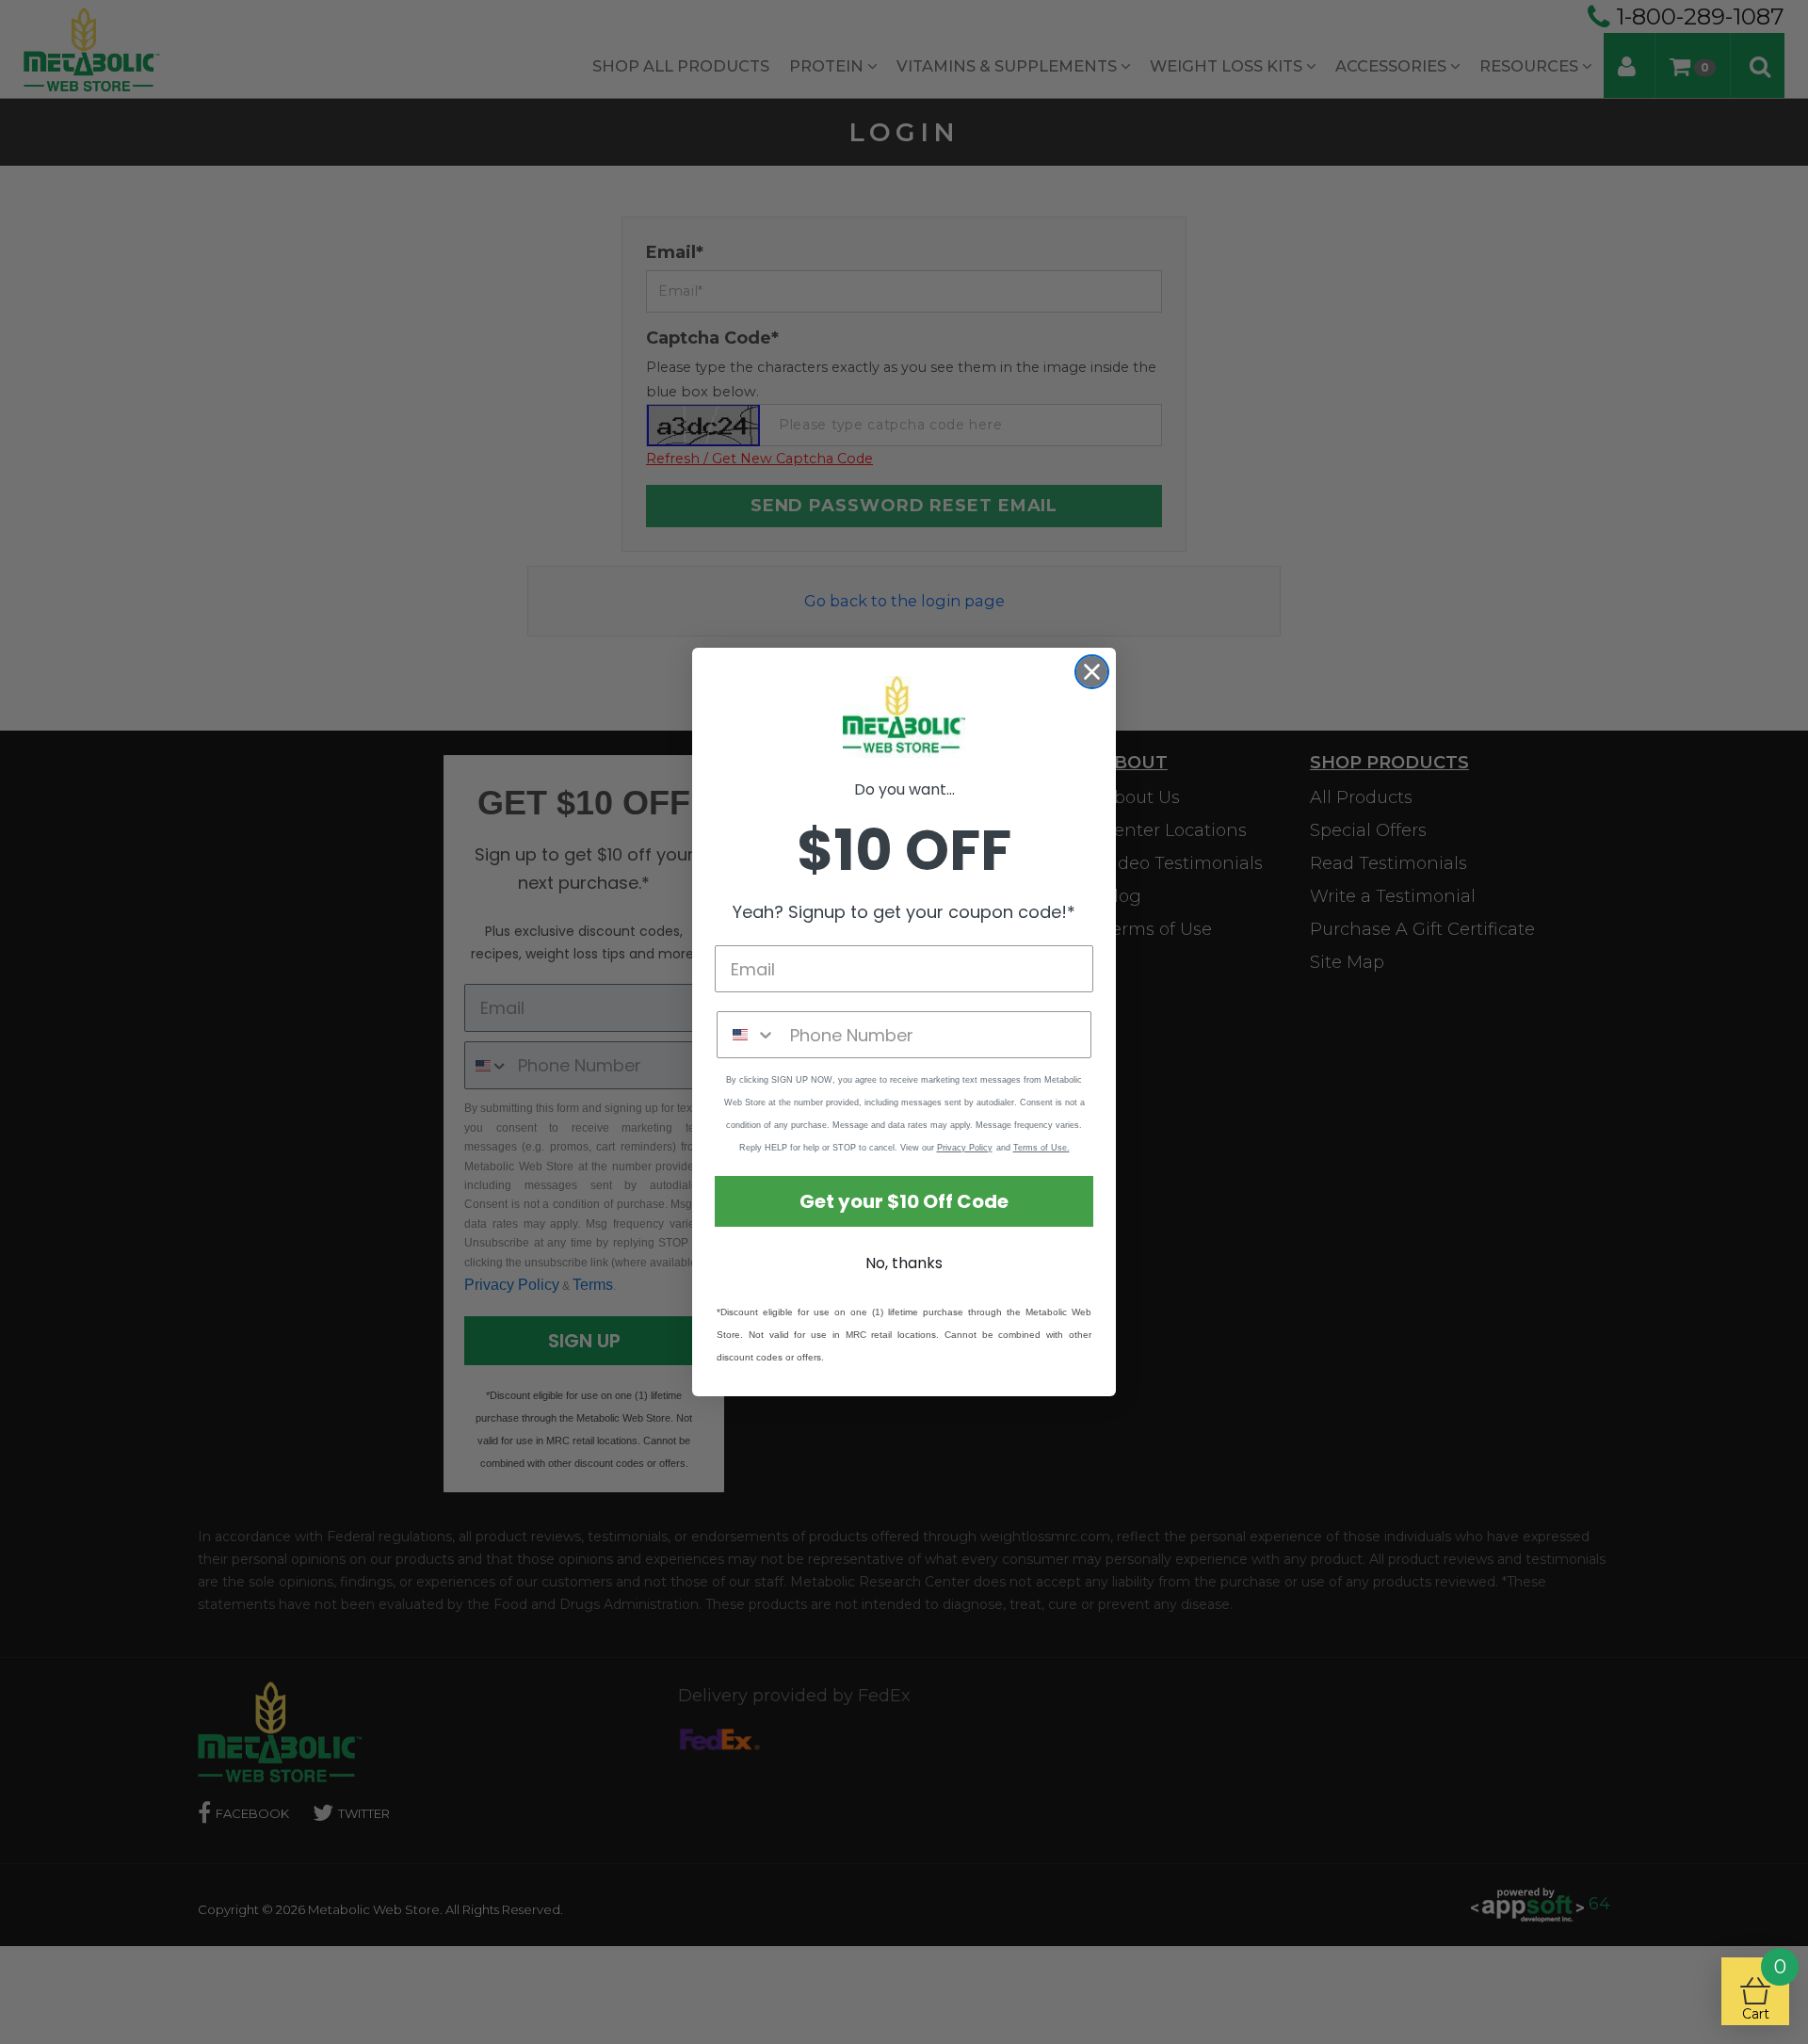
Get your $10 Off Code (904, 1201)
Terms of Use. (1041, 1148)
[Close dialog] (1092, 672)
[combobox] (749, 1035)
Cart (1764, 1990)
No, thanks (904, 1263)
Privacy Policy (965, 1148)
